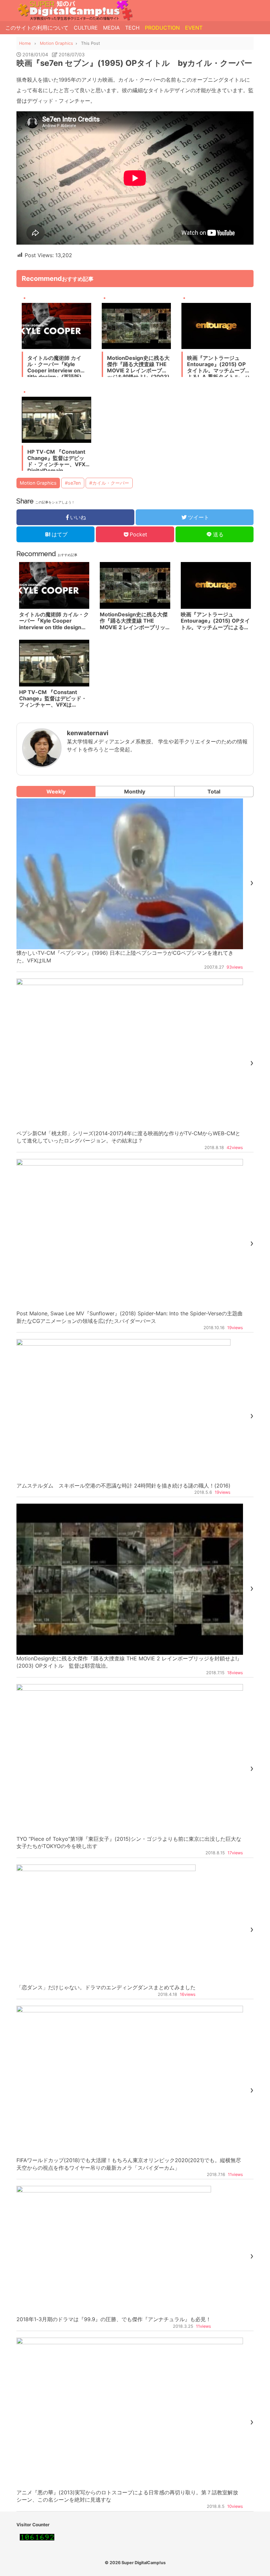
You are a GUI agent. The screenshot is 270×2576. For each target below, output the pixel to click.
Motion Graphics (38, 483)
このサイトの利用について (37, 28)
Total (214, 792)
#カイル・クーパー (109, 483)
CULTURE (86, 28)
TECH (132, 28)
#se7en (73, 483)
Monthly (135, 792)
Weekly (56, 792)
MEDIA (111, 28)
